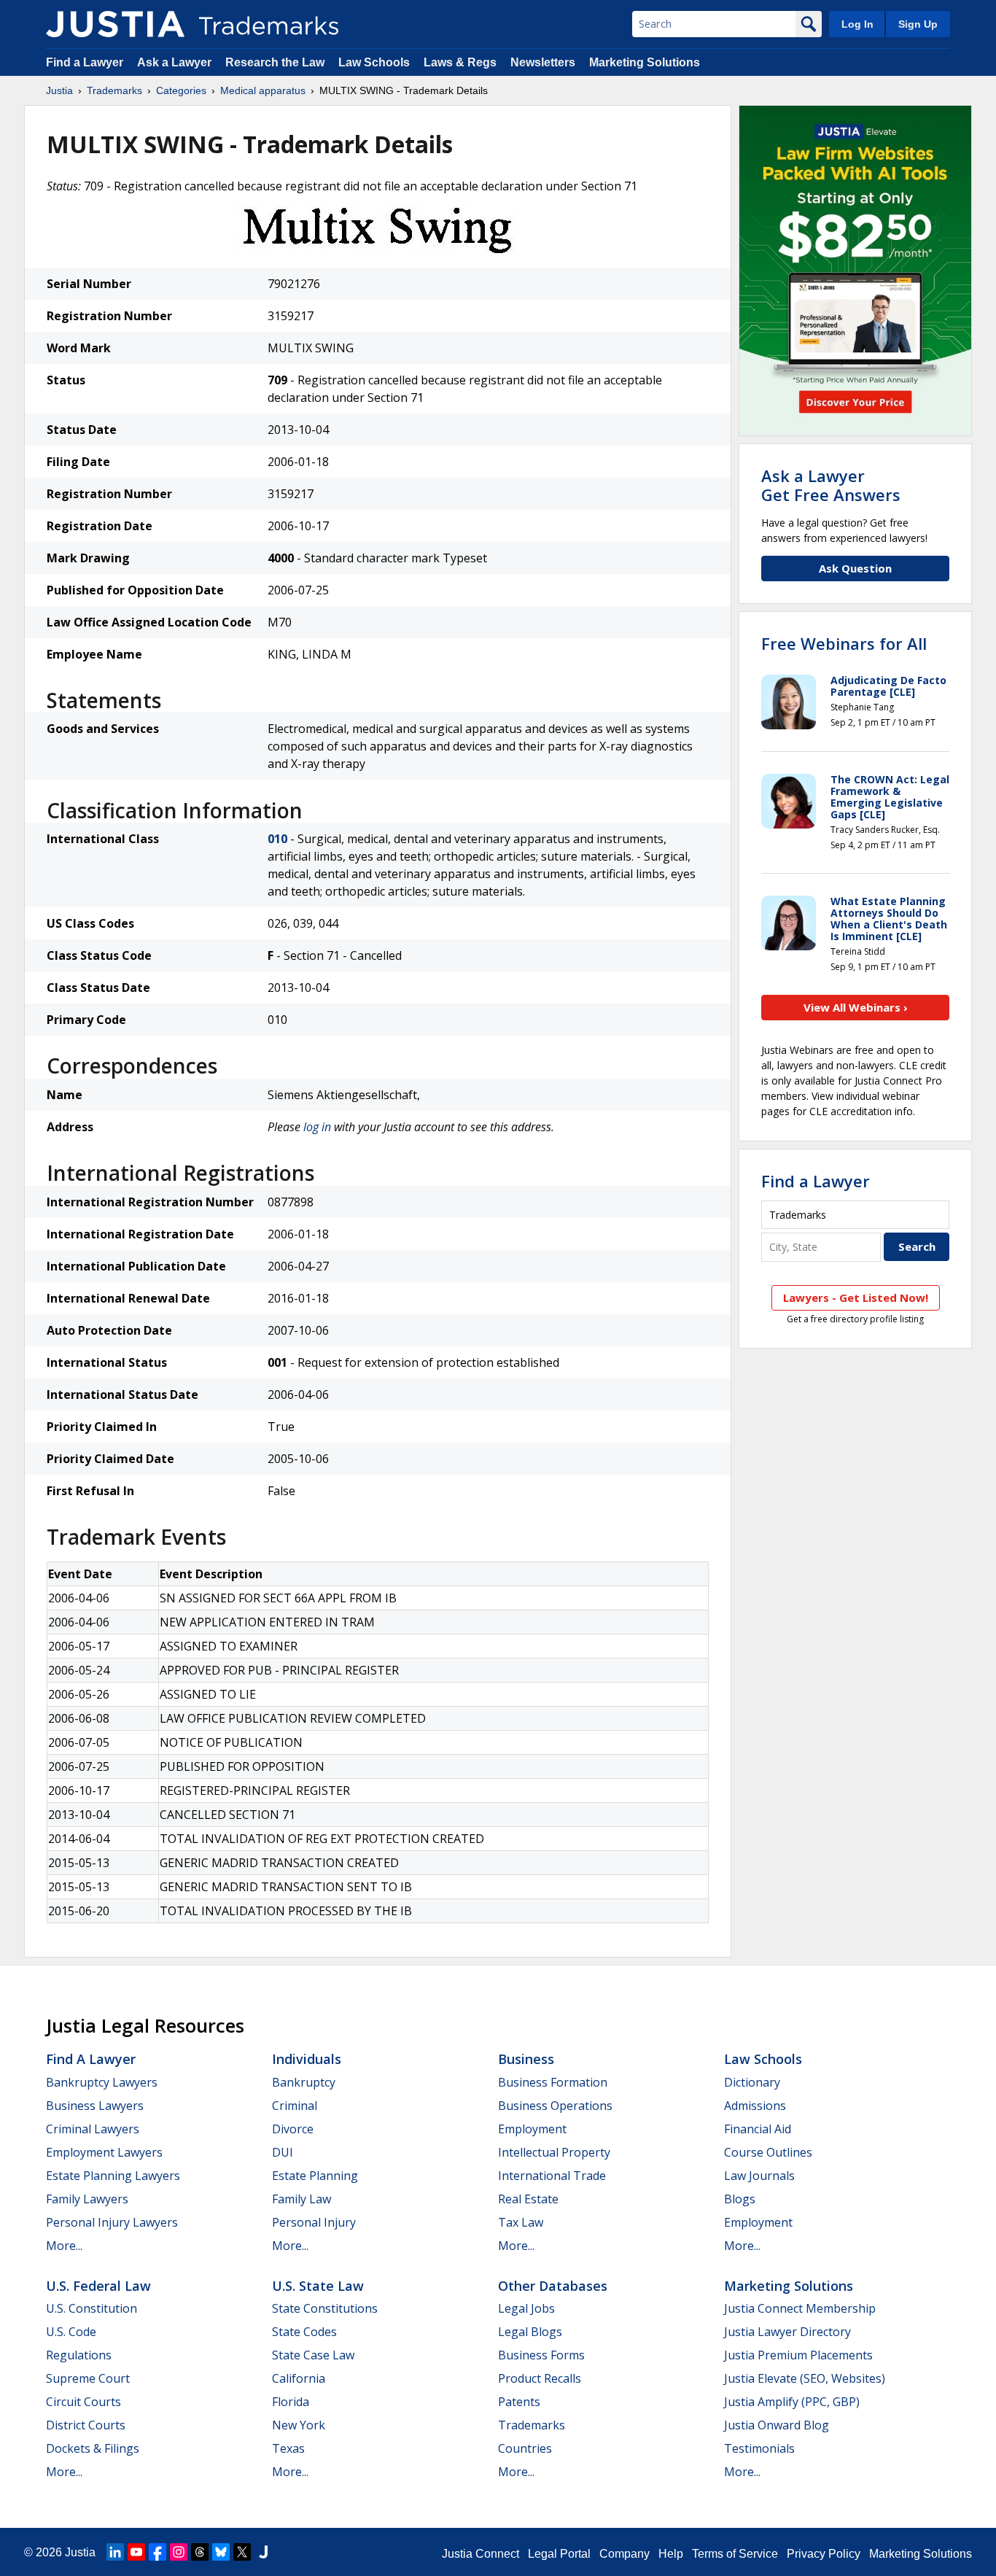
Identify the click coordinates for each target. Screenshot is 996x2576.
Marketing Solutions (645, 62)
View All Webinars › (856, 1007)
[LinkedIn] (115, 2552)
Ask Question (855, 568)
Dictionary (752, 2082)
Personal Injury (314, 2222)
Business (526, 2059)
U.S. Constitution (92, 2308)
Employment (532, 2129)
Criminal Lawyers (93, 2129)
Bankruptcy (304, 2082)
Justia (59, 90)
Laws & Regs (460, 62)
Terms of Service (735, 2554)
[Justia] (115, 24)
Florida (291, 2402)
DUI (283, 2152)
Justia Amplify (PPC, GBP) (792, 2402)
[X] (242, 2552)
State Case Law (313, 2355)
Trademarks (114, 90)
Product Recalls (540, 2378)
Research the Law (275, 62)
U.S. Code (71, 2332)
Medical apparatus (263, 90)
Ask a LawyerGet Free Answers (831, 485)
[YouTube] (136, 2552)
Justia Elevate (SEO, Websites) (805, 2378)
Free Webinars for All (844, 643)
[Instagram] (179, 2552)
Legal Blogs (530, 2332)
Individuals (307, 2059)
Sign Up (918, 24)
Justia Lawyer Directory (787, 2332)
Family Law (301, 2199)
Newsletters (543, 62)
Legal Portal (559, 2554)
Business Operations (555, 2106)
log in (317, 1127)
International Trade (552, 2176)
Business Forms (541, 2355)
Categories (181, 90)
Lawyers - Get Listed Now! (856, 1297)
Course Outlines (768, 2152)
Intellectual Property (554, 2152)
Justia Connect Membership (800, 2308)
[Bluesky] (221, 2552)
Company (625, 2554)
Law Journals (759, 2176)
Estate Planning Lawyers (113, 2176)
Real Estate (528, 2199)
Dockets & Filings (93, 2448)
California (299, 2378)
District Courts (86, 2425)
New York (299, 2425)
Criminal (295, 2106)
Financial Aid (758, 2129)
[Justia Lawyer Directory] (263, 2552)
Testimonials (759, 2448)
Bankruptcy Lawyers (102, 2082)
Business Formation (553, 2082)
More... (64, 2246)
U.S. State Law (318, 2286)
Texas (288, 2448)
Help (671, 2554)
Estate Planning (315, 2176)
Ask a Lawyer (174, 62)
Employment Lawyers (104, 2152)
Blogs (740, 2199)
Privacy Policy (824, 2554)
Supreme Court (88, 2378)
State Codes (304, 2332)
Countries (525, 2448)
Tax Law (521, 2222)
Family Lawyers (87, 2199)
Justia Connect (481, 2554)
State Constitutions (325, 2308)
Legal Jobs (526, 2308)
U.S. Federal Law (98, 2286)
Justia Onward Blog (777, 2425)
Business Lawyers (95, 2106)
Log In (857, 24)
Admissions (755, 2106)
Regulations (79, 2355)
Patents (519, 2402)
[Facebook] (157, 2552)
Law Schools (374, 62)
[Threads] (200, 2552)
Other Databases (553, 2286)
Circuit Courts (83, 2402)
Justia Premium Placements (798, 2355)
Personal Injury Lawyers (112, 2222)
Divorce (293, 2129)
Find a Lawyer (85, 62)
